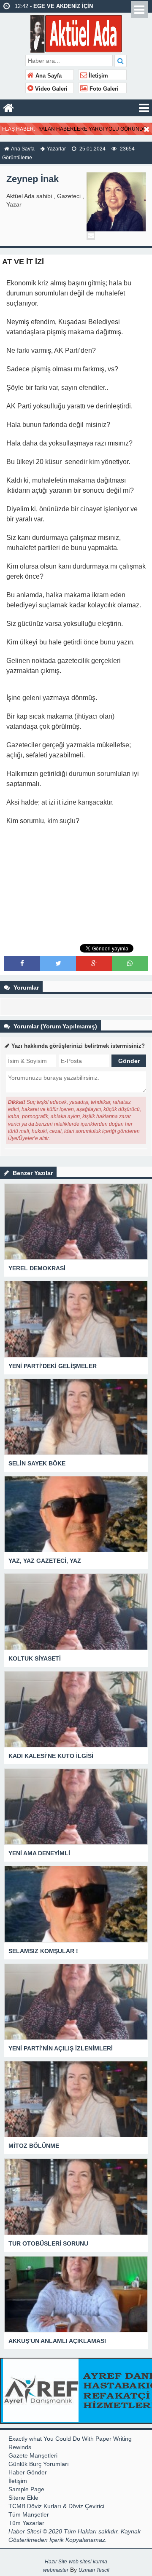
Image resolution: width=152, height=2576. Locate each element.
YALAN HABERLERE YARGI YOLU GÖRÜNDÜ (93, 129)
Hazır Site (56, 2562)
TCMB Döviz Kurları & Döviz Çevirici (56, 2506)
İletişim (98, 76)
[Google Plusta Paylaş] (94, 963)
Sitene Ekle (23, 2498)
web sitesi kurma (88, 2562)
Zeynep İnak (33, 179)
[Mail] (91, 236)
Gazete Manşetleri (33, 2455)
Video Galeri (50, 89)
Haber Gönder (28, 2472)
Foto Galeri (103, 89)
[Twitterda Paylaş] (58, 963)
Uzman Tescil (94, 2570)
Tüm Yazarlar (26, 2523)
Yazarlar (56, 149)
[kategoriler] (144, 108)
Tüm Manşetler (29, 2514)
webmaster (56, 2570)
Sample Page (26, 2489)
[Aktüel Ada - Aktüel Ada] (76, 33)
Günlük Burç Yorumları (39, 2464)
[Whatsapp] (130, 963)
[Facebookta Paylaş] (22, 963)
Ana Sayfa (48, 76)
